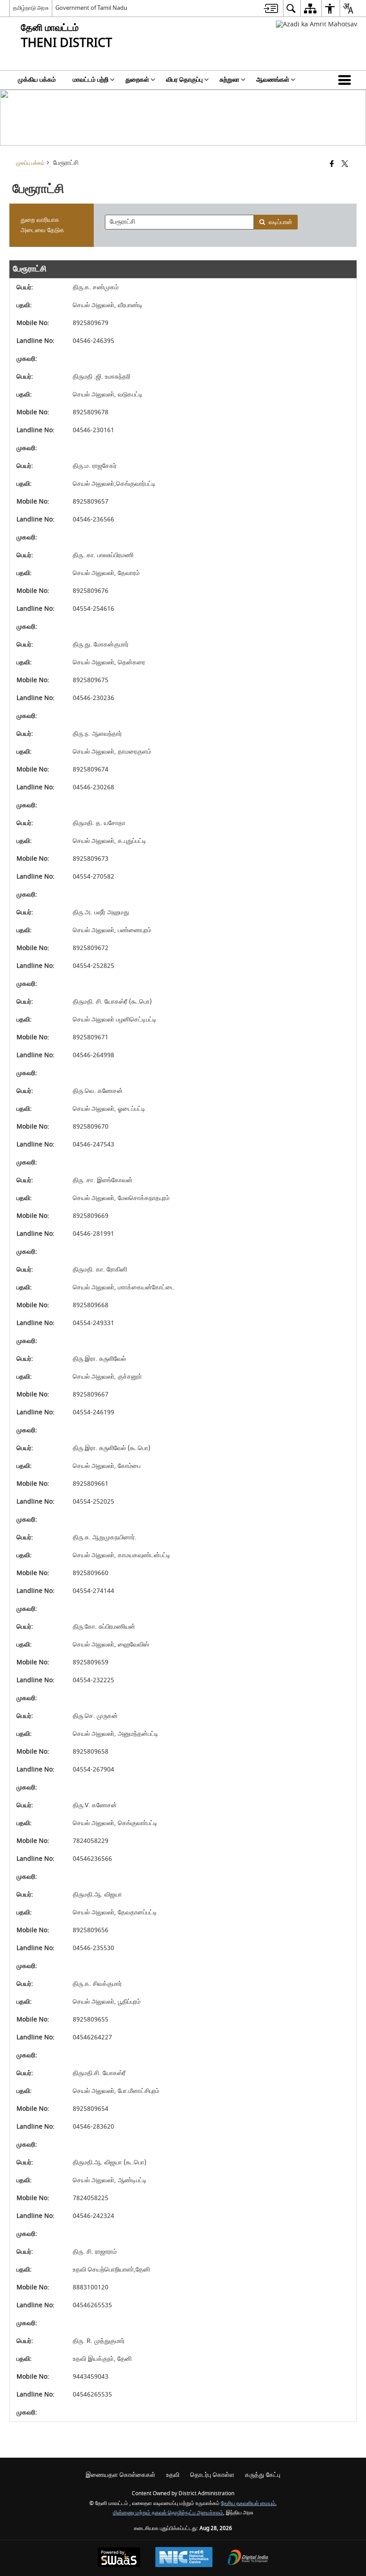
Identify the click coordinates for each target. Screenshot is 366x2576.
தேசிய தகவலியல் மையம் (248, 2503)
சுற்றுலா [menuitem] (229, 80)
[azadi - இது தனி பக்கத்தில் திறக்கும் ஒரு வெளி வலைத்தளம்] (316, 24)
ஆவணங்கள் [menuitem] (273, 80)
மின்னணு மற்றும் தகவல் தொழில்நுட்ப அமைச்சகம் (168, 2513)
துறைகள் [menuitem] (137, 80)
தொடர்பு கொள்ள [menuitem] (212, 2475)
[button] (346, 80)
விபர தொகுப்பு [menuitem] (184, 80)
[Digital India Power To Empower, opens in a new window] (248, 2558)
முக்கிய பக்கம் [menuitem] (37, 80)
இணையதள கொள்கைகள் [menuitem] (121, 2475)
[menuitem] (271, 8)
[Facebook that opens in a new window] (332, 165)
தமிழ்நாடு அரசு (31, 8)
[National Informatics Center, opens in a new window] (184, 2558)
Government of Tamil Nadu (91, 8)
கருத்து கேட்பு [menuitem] (263, 2475)
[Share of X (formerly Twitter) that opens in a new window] (345, 165)
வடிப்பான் (281, 222)
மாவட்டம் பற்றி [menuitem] (91, 80)
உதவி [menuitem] (173, 2475)
